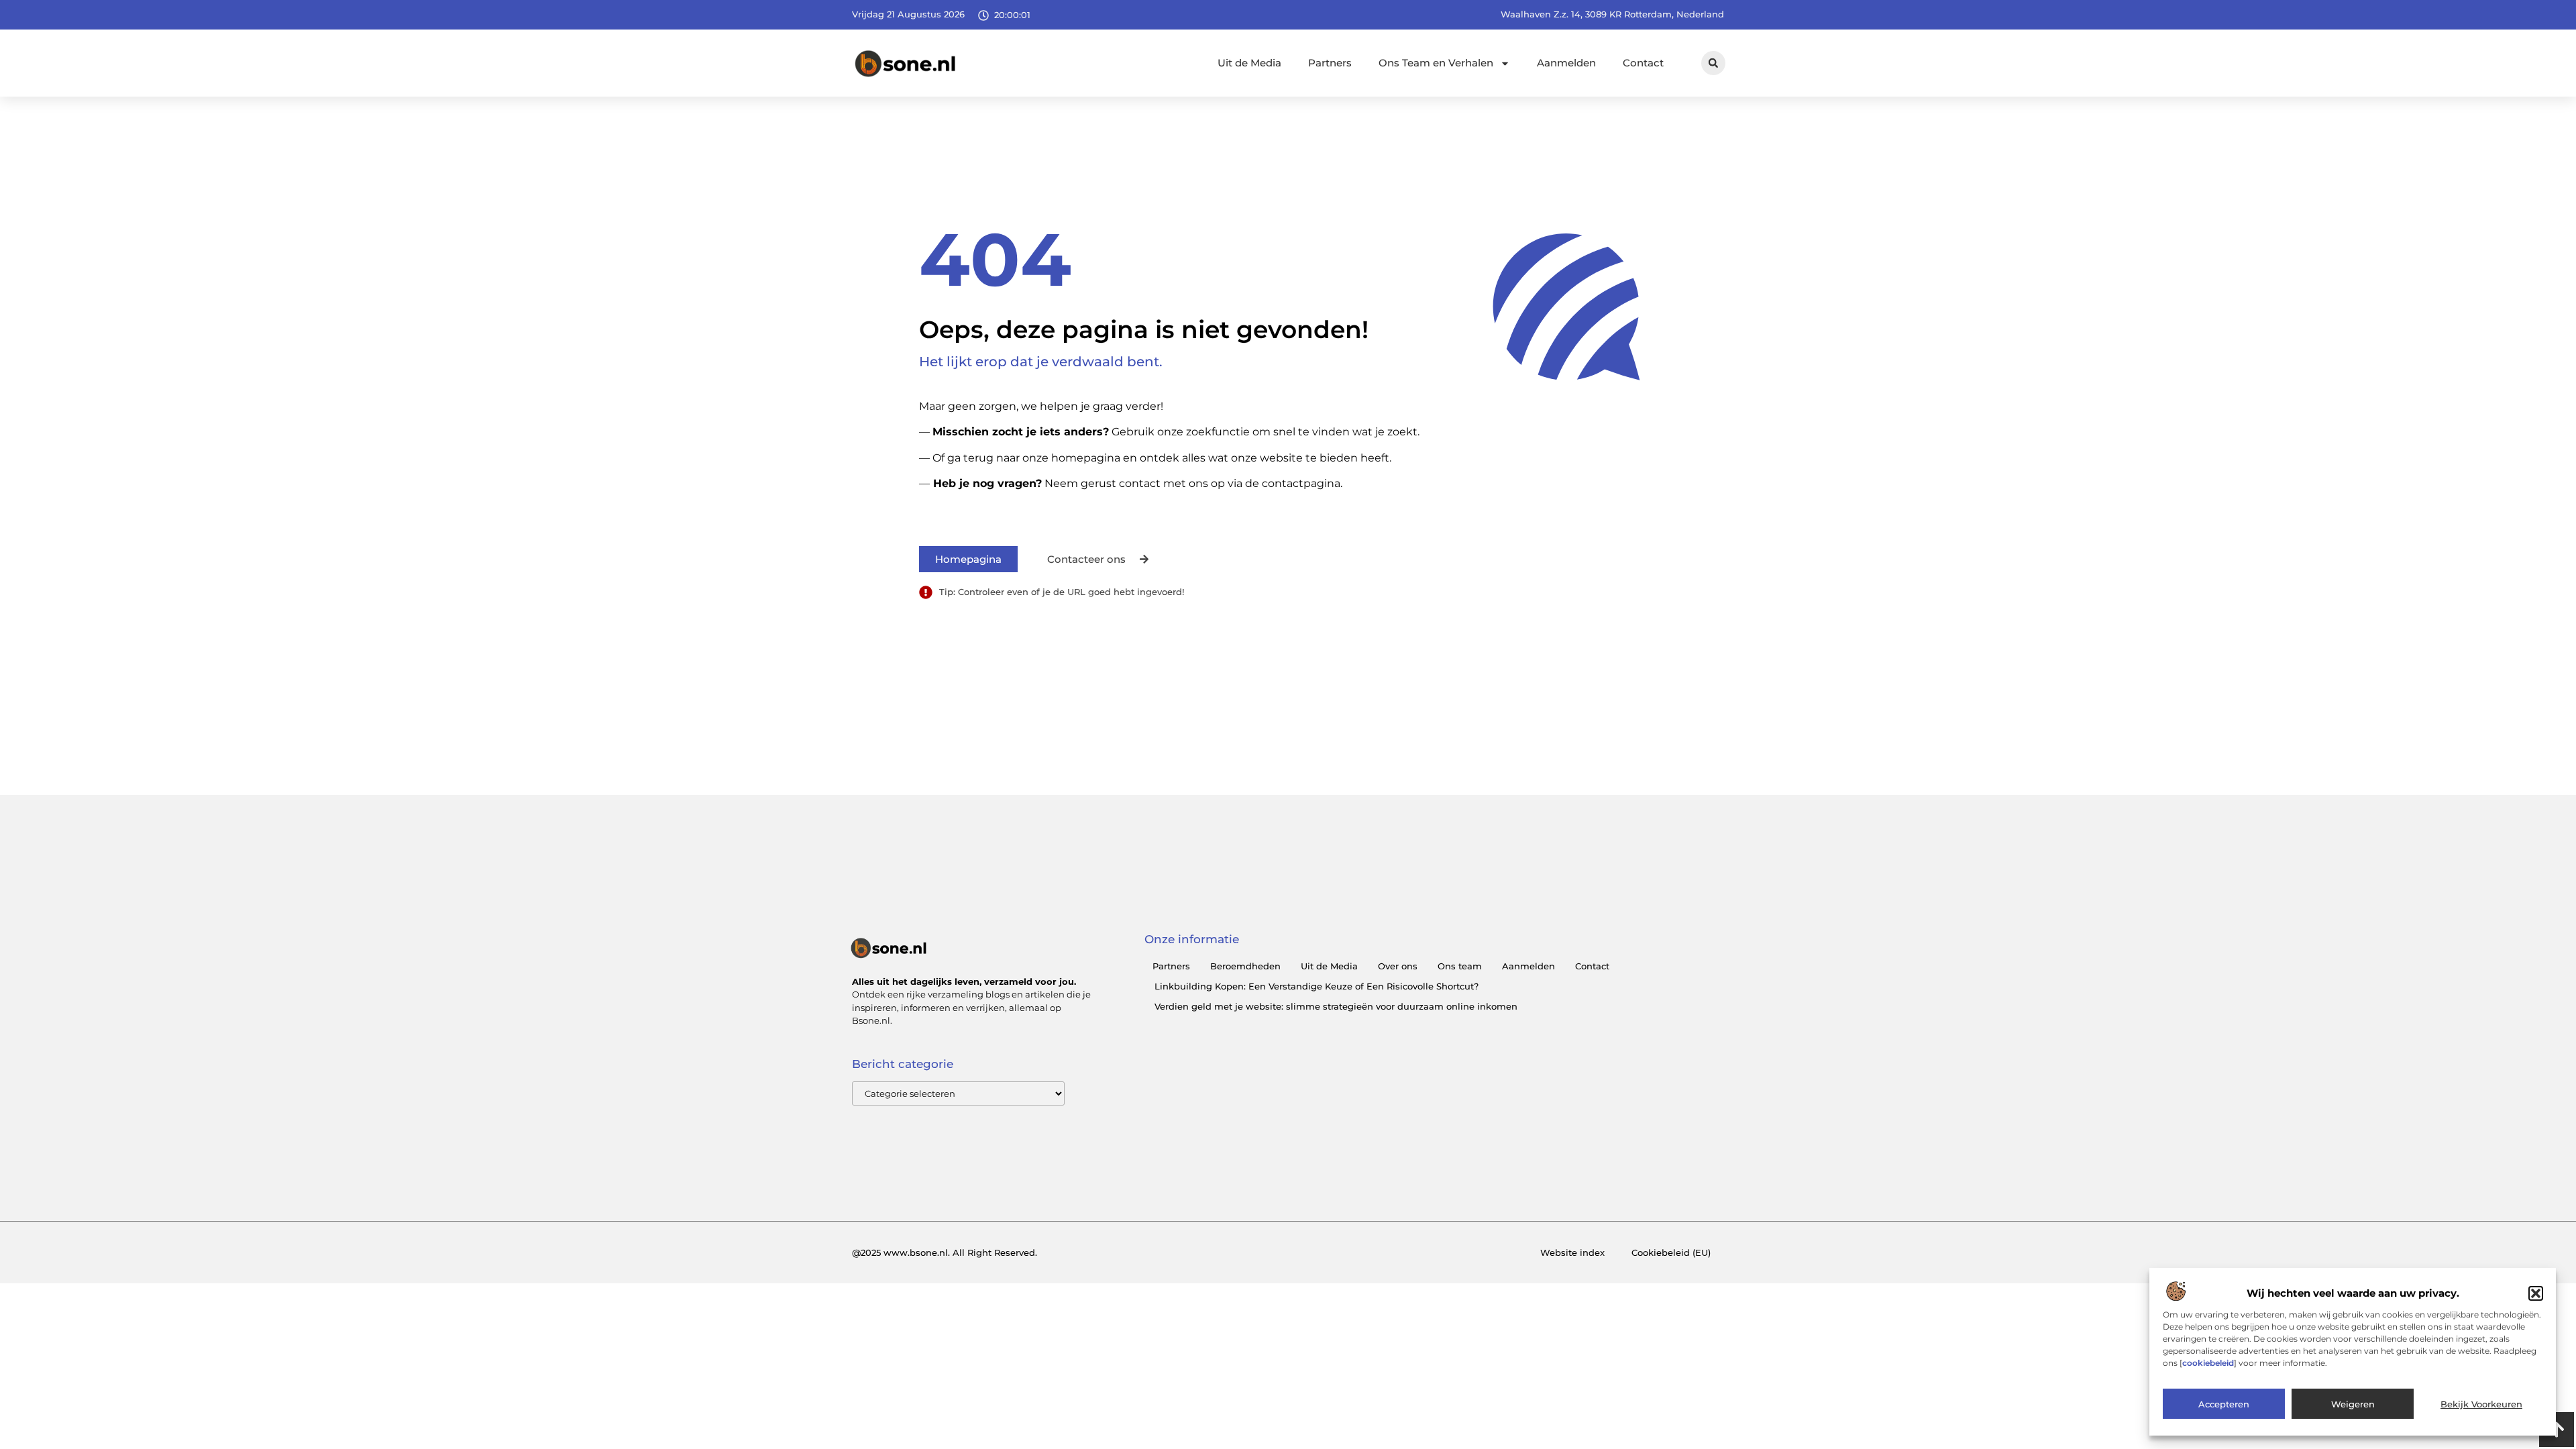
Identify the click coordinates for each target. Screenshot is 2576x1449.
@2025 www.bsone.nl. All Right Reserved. (945, 1252)
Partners (1330, 63)
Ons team (1460, 966)
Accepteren (2224, 1404)
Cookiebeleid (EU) (1671, 1252)
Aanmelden (1566, 63)
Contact (1643, 63)
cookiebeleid (2208, 1363)
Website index (1572, 1252)
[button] (2536, 1293)
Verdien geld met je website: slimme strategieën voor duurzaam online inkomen (1336, 1006)
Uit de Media (1249, 63)
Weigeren (2353, 1404)
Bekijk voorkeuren (2481, 1404)
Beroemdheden (1245, 966)
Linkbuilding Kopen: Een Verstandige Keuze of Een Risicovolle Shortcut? (1317, 986)
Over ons (1398, 966)
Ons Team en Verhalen (1436, 63)
